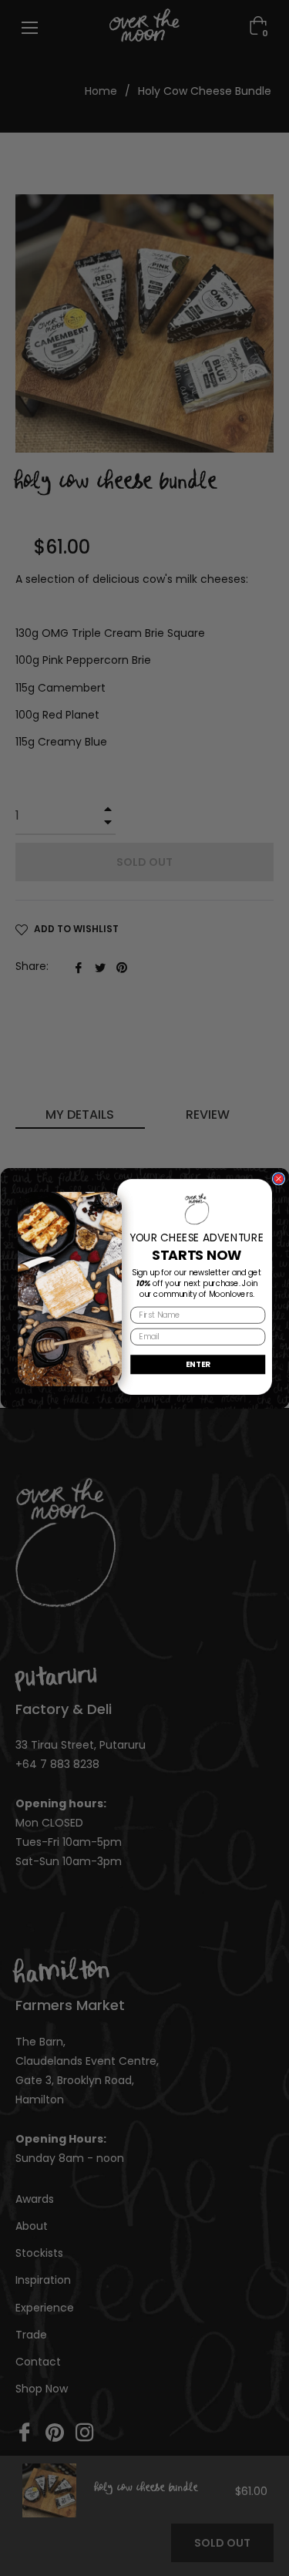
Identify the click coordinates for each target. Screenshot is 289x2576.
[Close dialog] (278, 1178)
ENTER (198, 1363)
